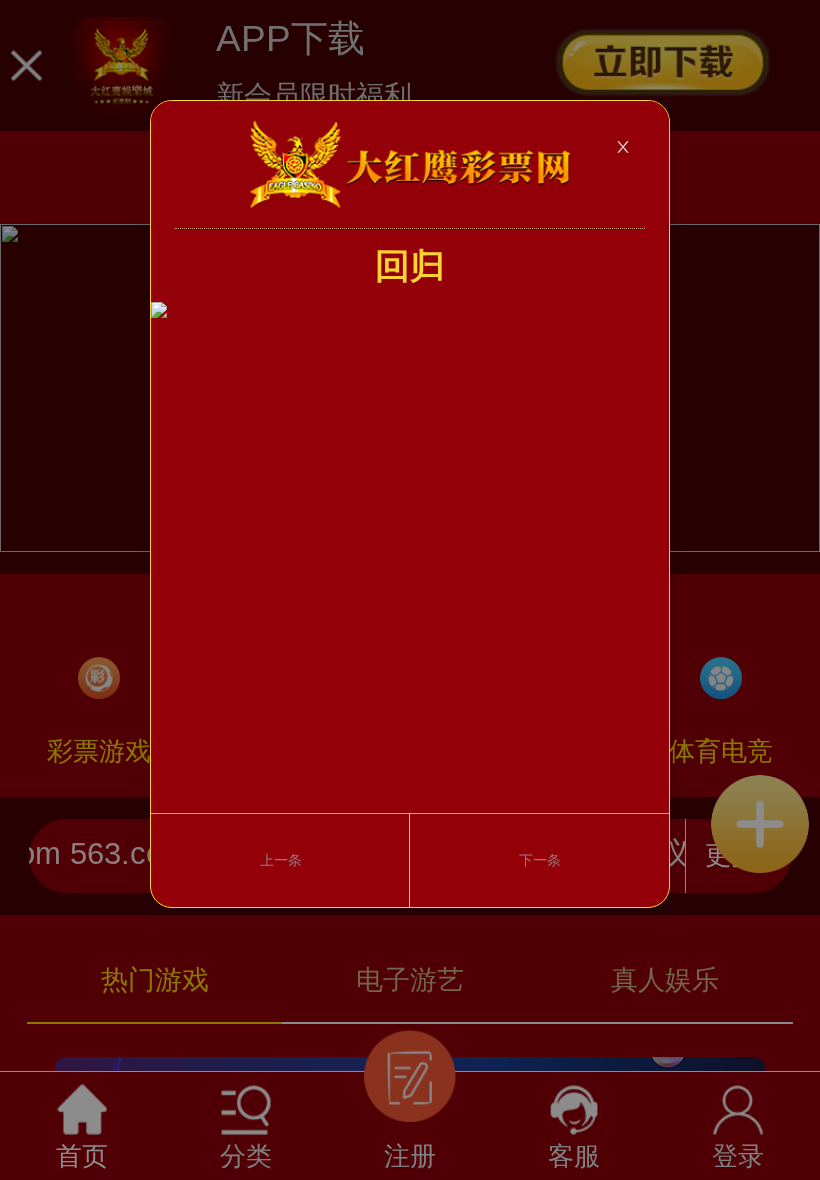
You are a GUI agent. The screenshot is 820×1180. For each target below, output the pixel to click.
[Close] (623, 147)
